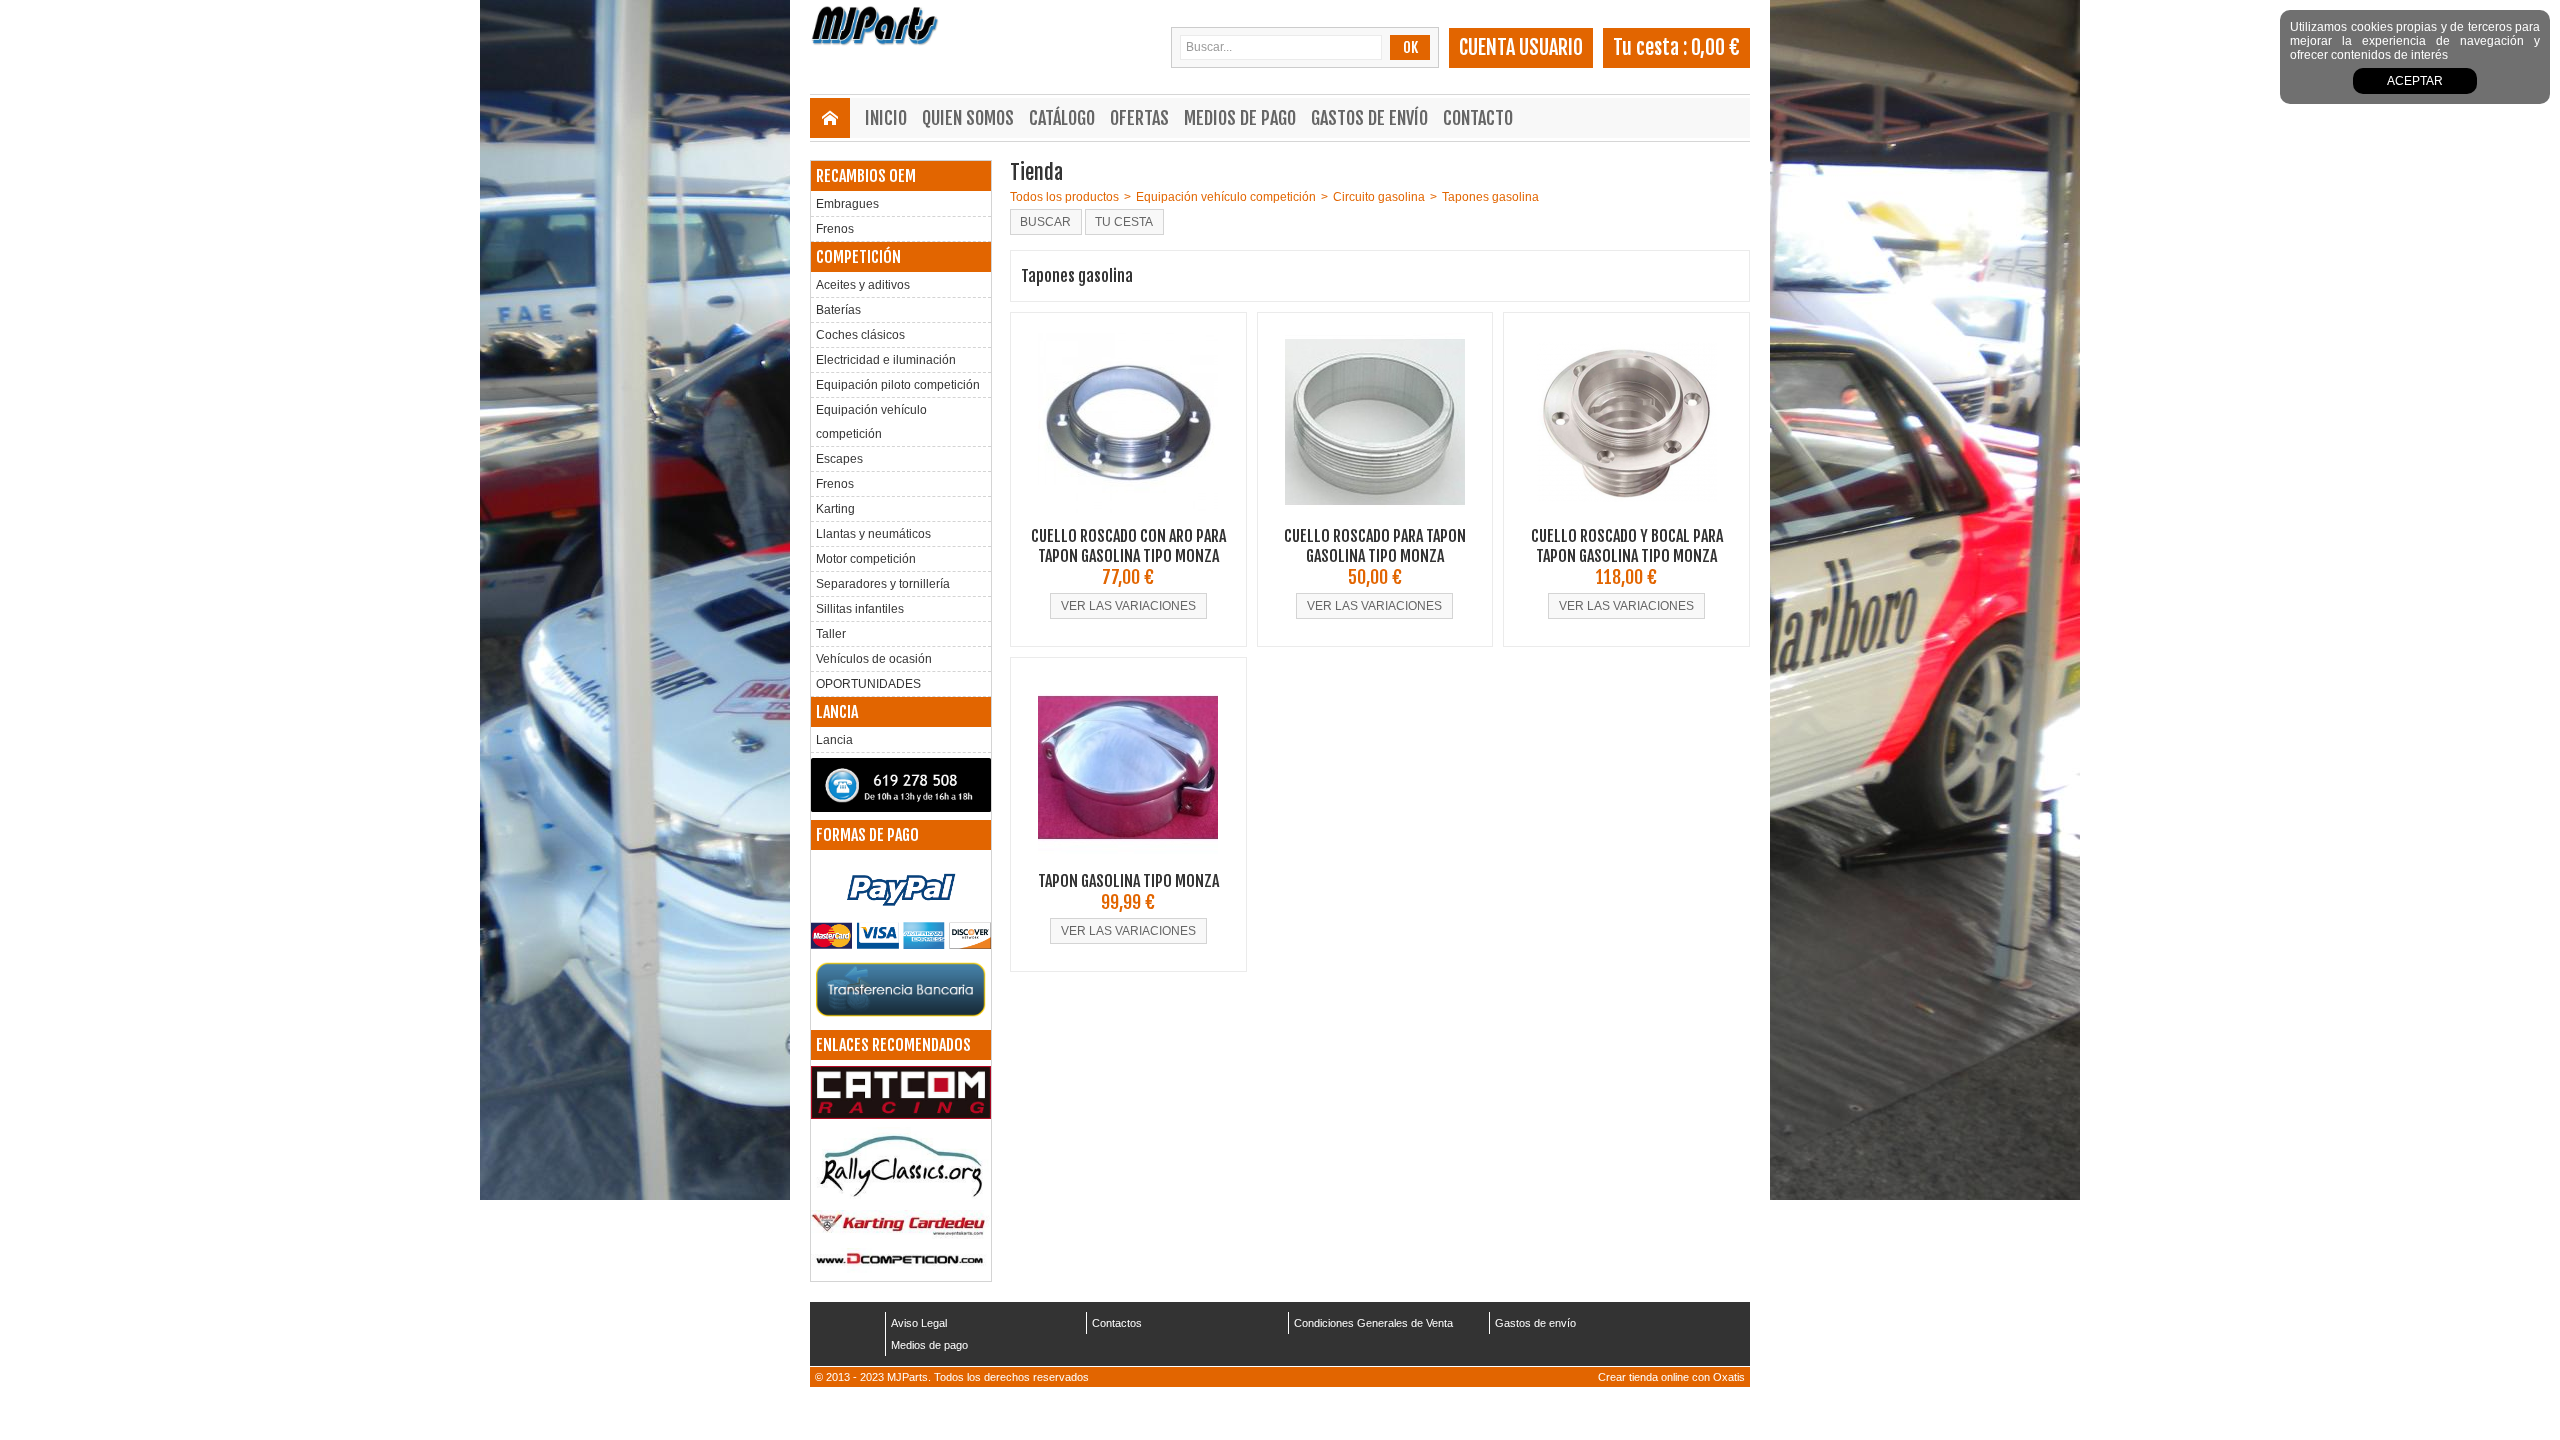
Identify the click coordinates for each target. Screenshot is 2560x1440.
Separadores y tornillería (883, 584)
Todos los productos (1064, 197)
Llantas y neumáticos (873, 534)
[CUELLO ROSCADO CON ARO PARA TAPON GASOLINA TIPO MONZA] (1128, 519)
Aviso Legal (919, 1323)
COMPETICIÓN (858, 257)
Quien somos (968, 118)
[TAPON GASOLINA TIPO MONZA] (1128, 864)
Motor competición (866, 559)
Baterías (838, 310)
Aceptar (2415, 81)
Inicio (886, 118)
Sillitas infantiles (860, 609)
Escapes (839, 459)
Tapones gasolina (1490, 197)
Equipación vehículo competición (871, 422)
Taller (831, 634)
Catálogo (1062, 118)
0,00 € (1715, 47)
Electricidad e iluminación (886, 360)
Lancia (834, 740)
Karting (835, 509)
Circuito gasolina (1379, 197)
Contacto (1478, 118)
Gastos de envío (1369, 118)
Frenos (835, 229)
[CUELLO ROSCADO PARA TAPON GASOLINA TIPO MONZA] (1375, 519)
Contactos (1117, 1323)
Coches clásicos (860, 335)
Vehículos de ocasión (874, 659)
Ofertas (1139, 118)
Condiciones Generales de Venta (1373, 1323)
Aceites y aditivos (863, 285)
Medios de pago (1240, 118)
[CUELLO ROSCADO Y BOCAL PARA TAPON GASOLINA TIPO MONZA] (1627, 519)
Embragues (847, 204)
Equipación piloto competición (898, 385)
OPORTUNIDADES (868, 684)
